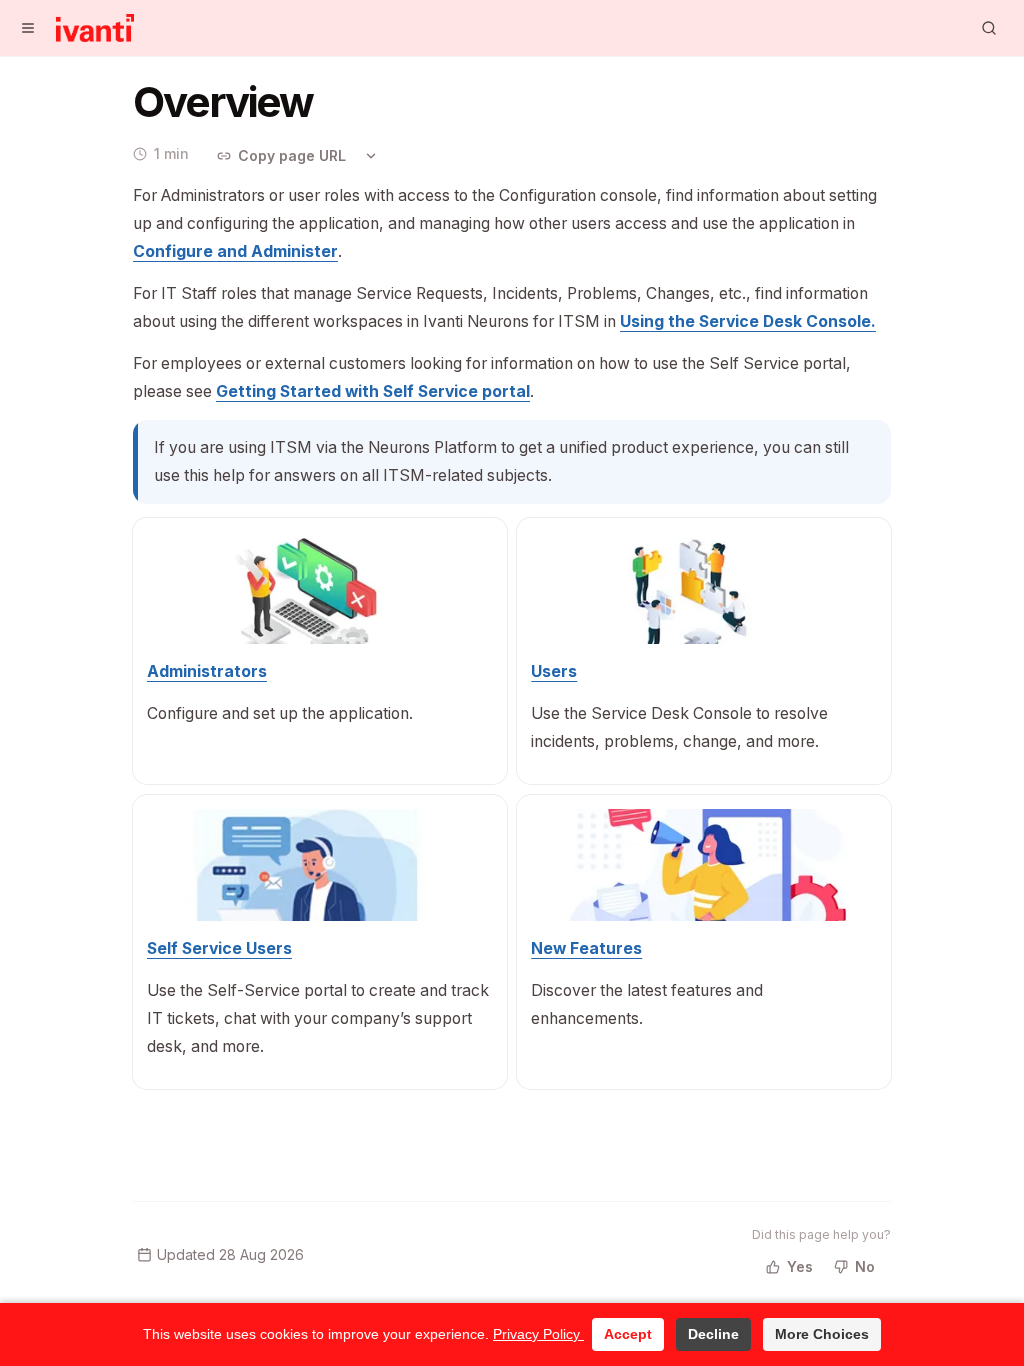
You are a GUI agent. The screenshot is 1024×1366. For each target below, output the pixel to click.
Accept (628, 1334)
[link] (235, 251)
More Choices (822, 1334)
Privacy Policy (538, 1334)
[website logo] (95, 28)
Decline (713, 1334)
